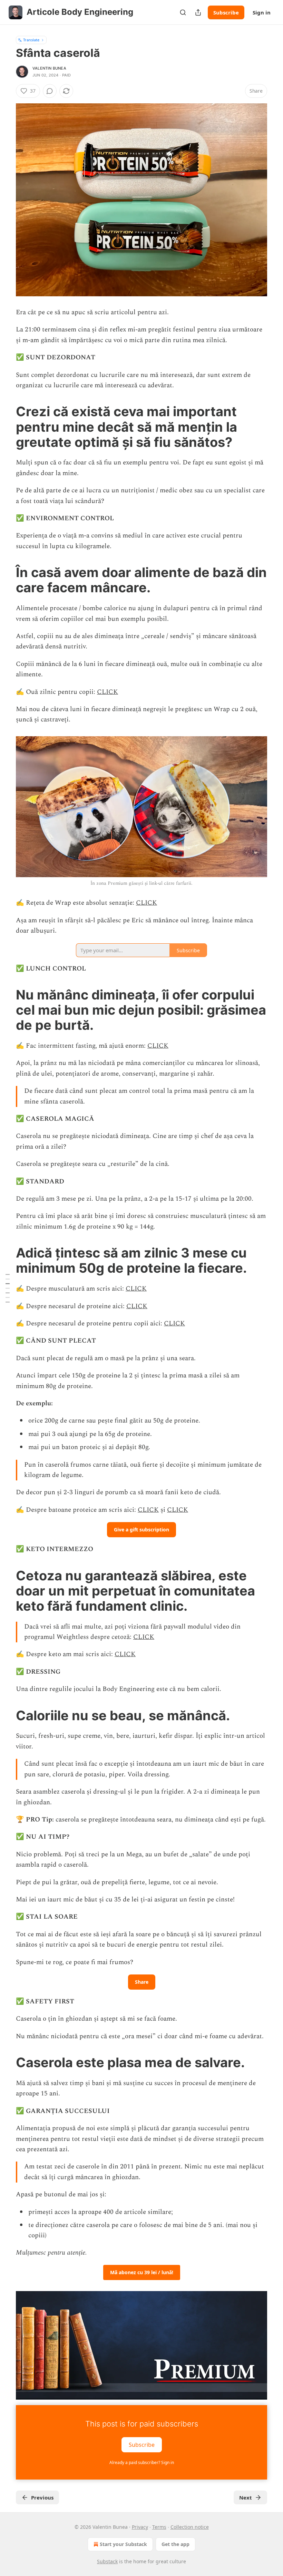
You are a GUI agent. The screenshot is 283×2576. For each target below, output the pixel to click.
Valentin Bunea (49, 68)
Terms (159, 2527)
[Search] (183, 12)
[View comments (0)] (50, 91)
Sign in (262, 12)
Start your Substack (123, 2544)
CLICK (108, 692)
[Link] (6, 427)
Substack (107, 2561)
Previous (42, 2497)
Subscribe (226, 12)
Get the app (175, 2544)
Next (246, 2497)
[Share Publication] (198, 12)
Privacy (140, 2527)
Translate (31, 40)
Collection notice (190, 2527)
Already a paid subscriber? (142, 2462)
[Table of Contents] (8, 1288)
